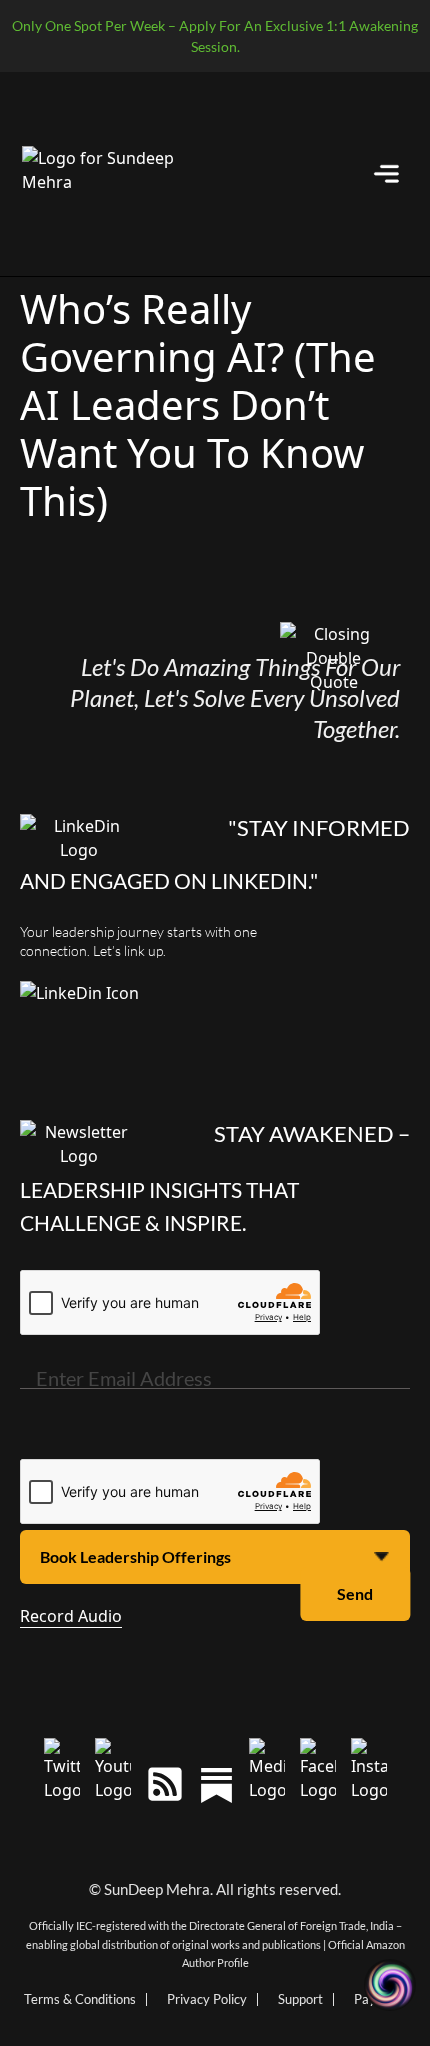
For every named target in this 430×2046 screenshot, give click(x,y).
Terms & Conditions (80, 1999)
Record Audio (71, 1616)
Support (300, 1999)
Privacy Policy (207, 1999)
